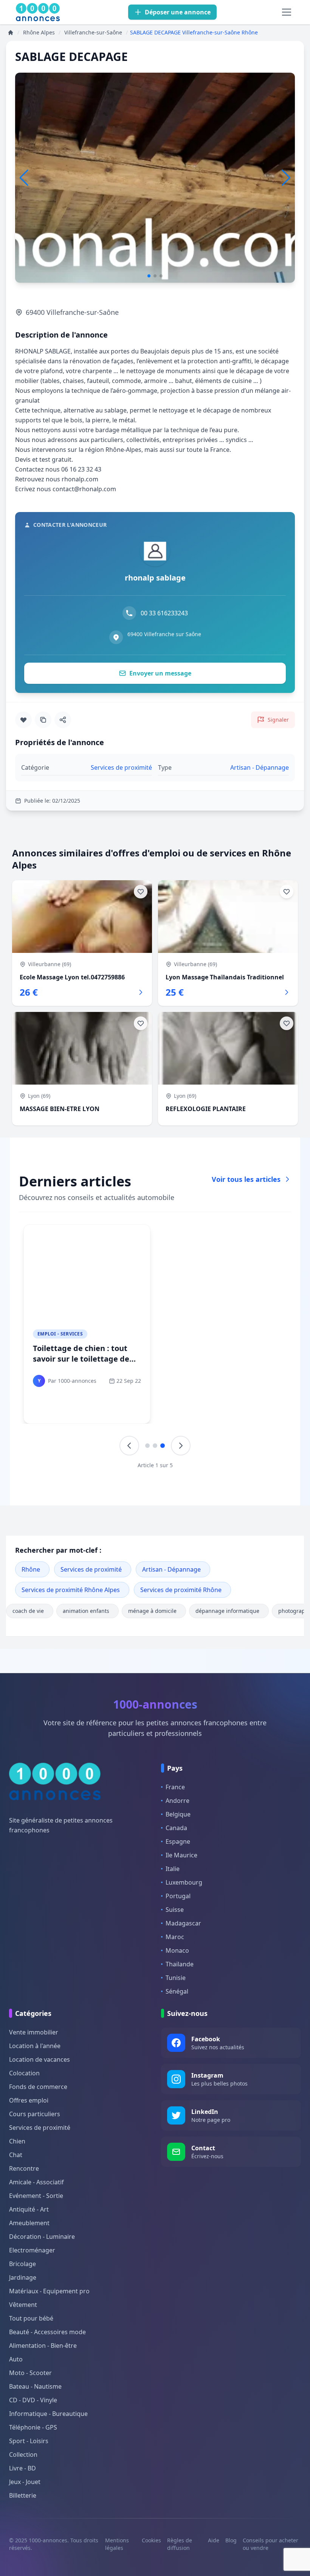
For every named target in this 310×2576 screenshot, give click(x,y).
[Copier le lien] (43, 720)
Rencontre (24, 2168)
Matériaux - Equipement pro (49, 2291)
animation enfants (86, 1611)
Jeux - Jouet (25, 2482)
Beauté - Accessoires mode (47, 2332)
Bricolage (22, 2264)
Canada (176, 1828)
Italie (173, 1869)
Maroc (175, 1937)
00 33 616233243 (164, 613)
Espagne (178, 1841)
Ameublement (29, 2223)
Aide (214, 2540)
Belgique (178, 1814)
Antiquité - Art (29, 2209)
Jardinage (23, 2277)
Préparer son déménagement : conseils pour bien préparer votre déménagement (217, 1364)
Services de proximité (91, 1569)
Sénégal (177, 1991)
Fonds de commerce (38, 2087)
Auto (16, 2359)
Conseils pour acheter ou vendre (270, 2544)
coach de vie (28, 1611)
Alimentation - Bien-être (43, 2346)
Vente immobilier (34, 2032)
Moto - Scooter (30, 2373)
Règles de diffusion (180, 2544)
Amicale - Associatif (36, 2182)
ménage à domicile (152, 1611)
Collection (23, 2455)
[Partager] (63, 720)
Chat (16, 2155)
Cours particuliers (35, 2114)
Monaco (177, 1950)
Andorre (177, 1801)
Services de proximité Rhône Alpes (71, 1590)
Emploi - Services (60, 1334)
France (175, 1787)
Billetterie (23, 2495)
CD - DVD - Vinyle (33, 2400)
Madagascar (183, 1923)
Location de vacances (40, 2059)
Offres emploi (29, 2100)
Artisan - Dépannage (171, 1569)
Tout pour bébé (31, 2318)
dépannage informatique (227, 1611)
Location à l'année (35, 2046)
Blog (231, 2540)
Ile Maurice (181, 1855)
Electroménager (32, 2250)
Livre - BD (22, 2468)
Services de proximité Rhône (181, 1590)
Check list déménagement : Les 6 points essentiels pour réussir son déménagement (85, 1359)
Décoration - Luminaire (42, 2237)
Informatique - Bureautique (48, 2414)
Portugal (178, 1896)
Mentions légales (117, 2544)
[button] (286, 178)
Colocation (24, 2073)
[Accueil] (11, 33)
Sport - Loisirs (29, 2441)
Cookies (151, 2540)
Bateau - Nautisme (35, 2386)
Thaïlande (180, 1964)
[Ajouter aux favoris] (23, 720)
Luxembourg (184, 1882)
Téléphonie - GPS (33, 2427)
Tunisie (176, 1978)
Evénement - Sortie (36, 2196)
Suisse (175, 1910)
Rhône (31, 1569)
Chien (17, 2141)
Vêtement (23, 2305)
